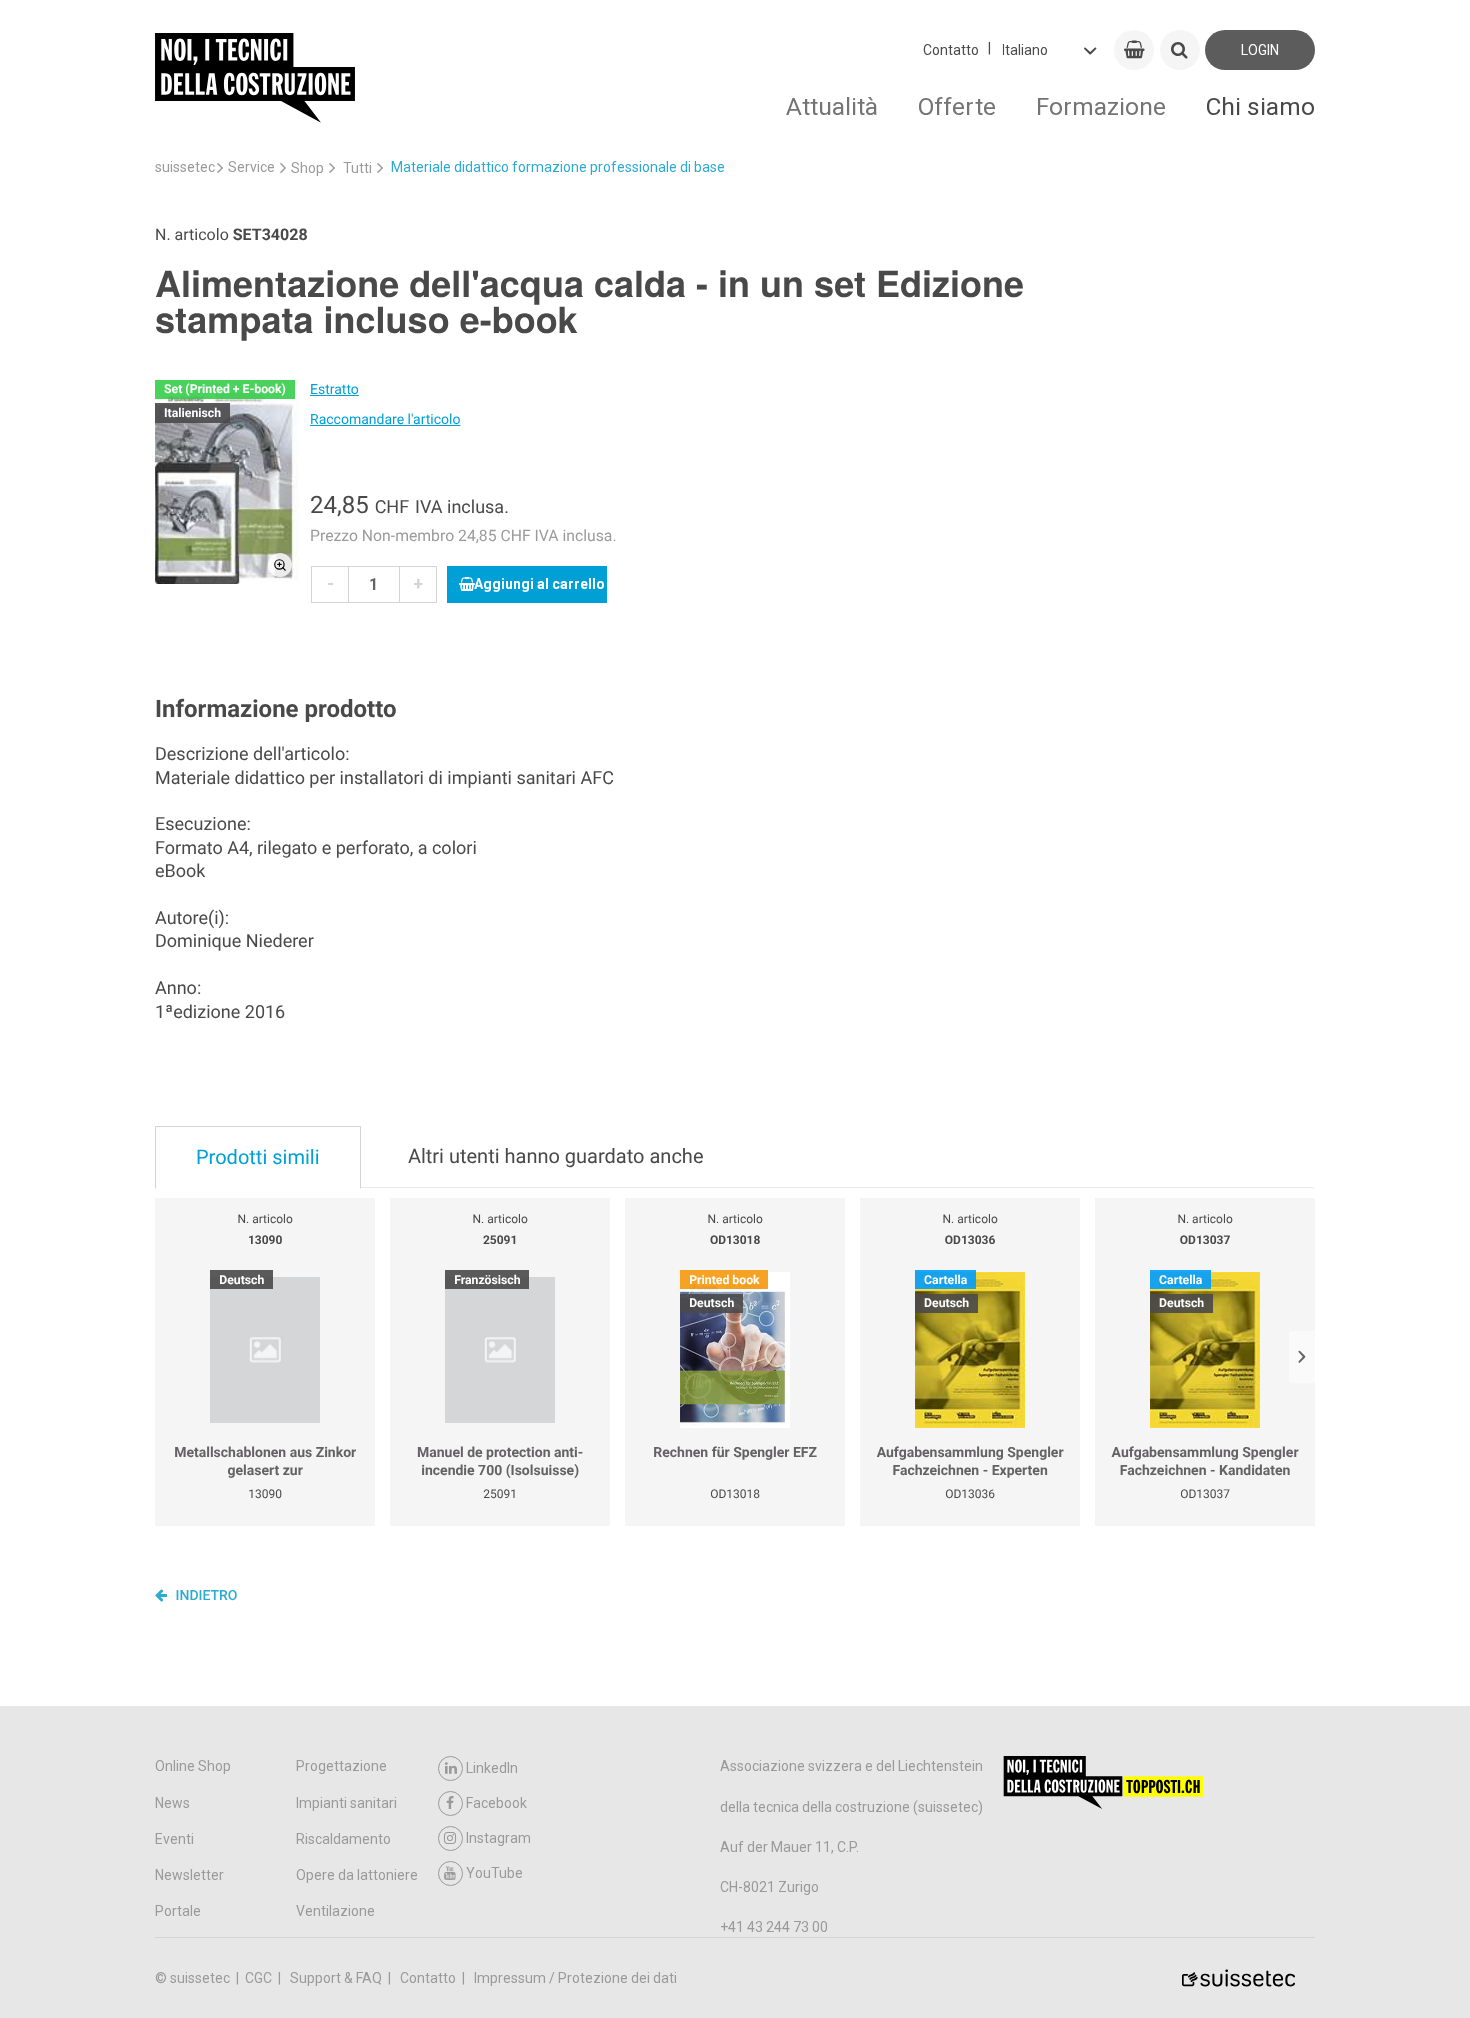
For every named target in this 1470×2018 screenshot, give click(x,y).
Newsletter (189, 1875)
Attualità (832, 106)
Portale (178, 1911)
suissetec (185, 167)
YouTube (494, 1873)
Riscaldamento (343, 1839)
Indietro (205, 1596)
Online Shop (193, 1766)
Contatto (951, 50)
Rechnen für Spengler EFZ (735, 1453)
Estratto (334, 390)
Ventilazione (335, 1911)
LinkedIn (492, 1768)
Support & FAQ (337, 1978)
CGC (260, 1978)
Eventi (174, 1839)
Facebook (496, 1803)
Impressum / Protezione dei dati (575, 1978)
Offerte (957, 106)
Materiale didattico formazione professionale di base (558, 167)
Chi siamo (1260, 106)
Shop (307, 168)
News (172, 1803)
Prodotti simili (258, 1157)
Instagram (498, 1838)
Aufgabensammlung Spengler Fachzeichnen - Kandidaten (1205, 1462)
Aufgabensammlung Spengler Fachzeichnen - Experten (970, 1462)
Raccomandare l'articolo (385, 420)
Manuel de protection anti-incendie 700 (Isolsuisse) (500, 1462)
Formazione (1101, 106)
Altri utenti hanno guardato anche (556, 1156)
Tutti (357, 168)
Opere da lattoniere (357, 1875)
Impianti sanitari (346, 1803)
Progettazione (341, 1766)
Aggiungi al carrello (539, 584)
